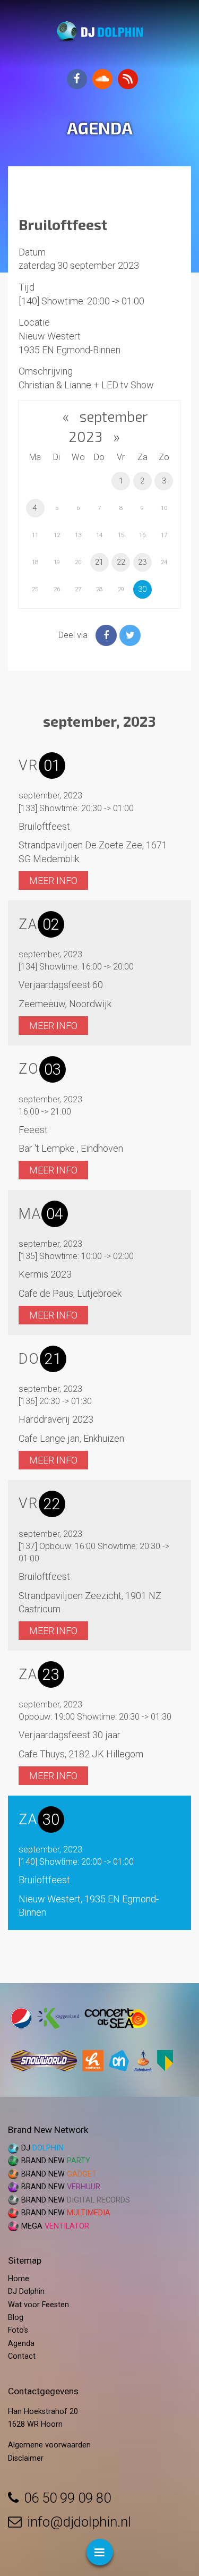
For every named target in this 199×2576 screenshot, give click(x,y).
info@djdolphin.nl (79, 2522)
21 (99, 562)
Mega (55, 2226)
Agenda (21, 2344)
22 (121, 562)
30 (142, 589)
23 (142, 562)
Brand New (56, 2161)
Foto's (18, 2330)
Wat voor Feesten (38, 2305)
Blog (16, 2318)
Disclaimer (26, 2458)
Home (19, 2279)
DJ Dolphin (26, 2292)
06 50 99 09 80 (67, 2498)
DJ (42, 2148)
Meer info (53, 881)
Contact (22, 2356)
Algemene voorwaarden (49, 2445)
